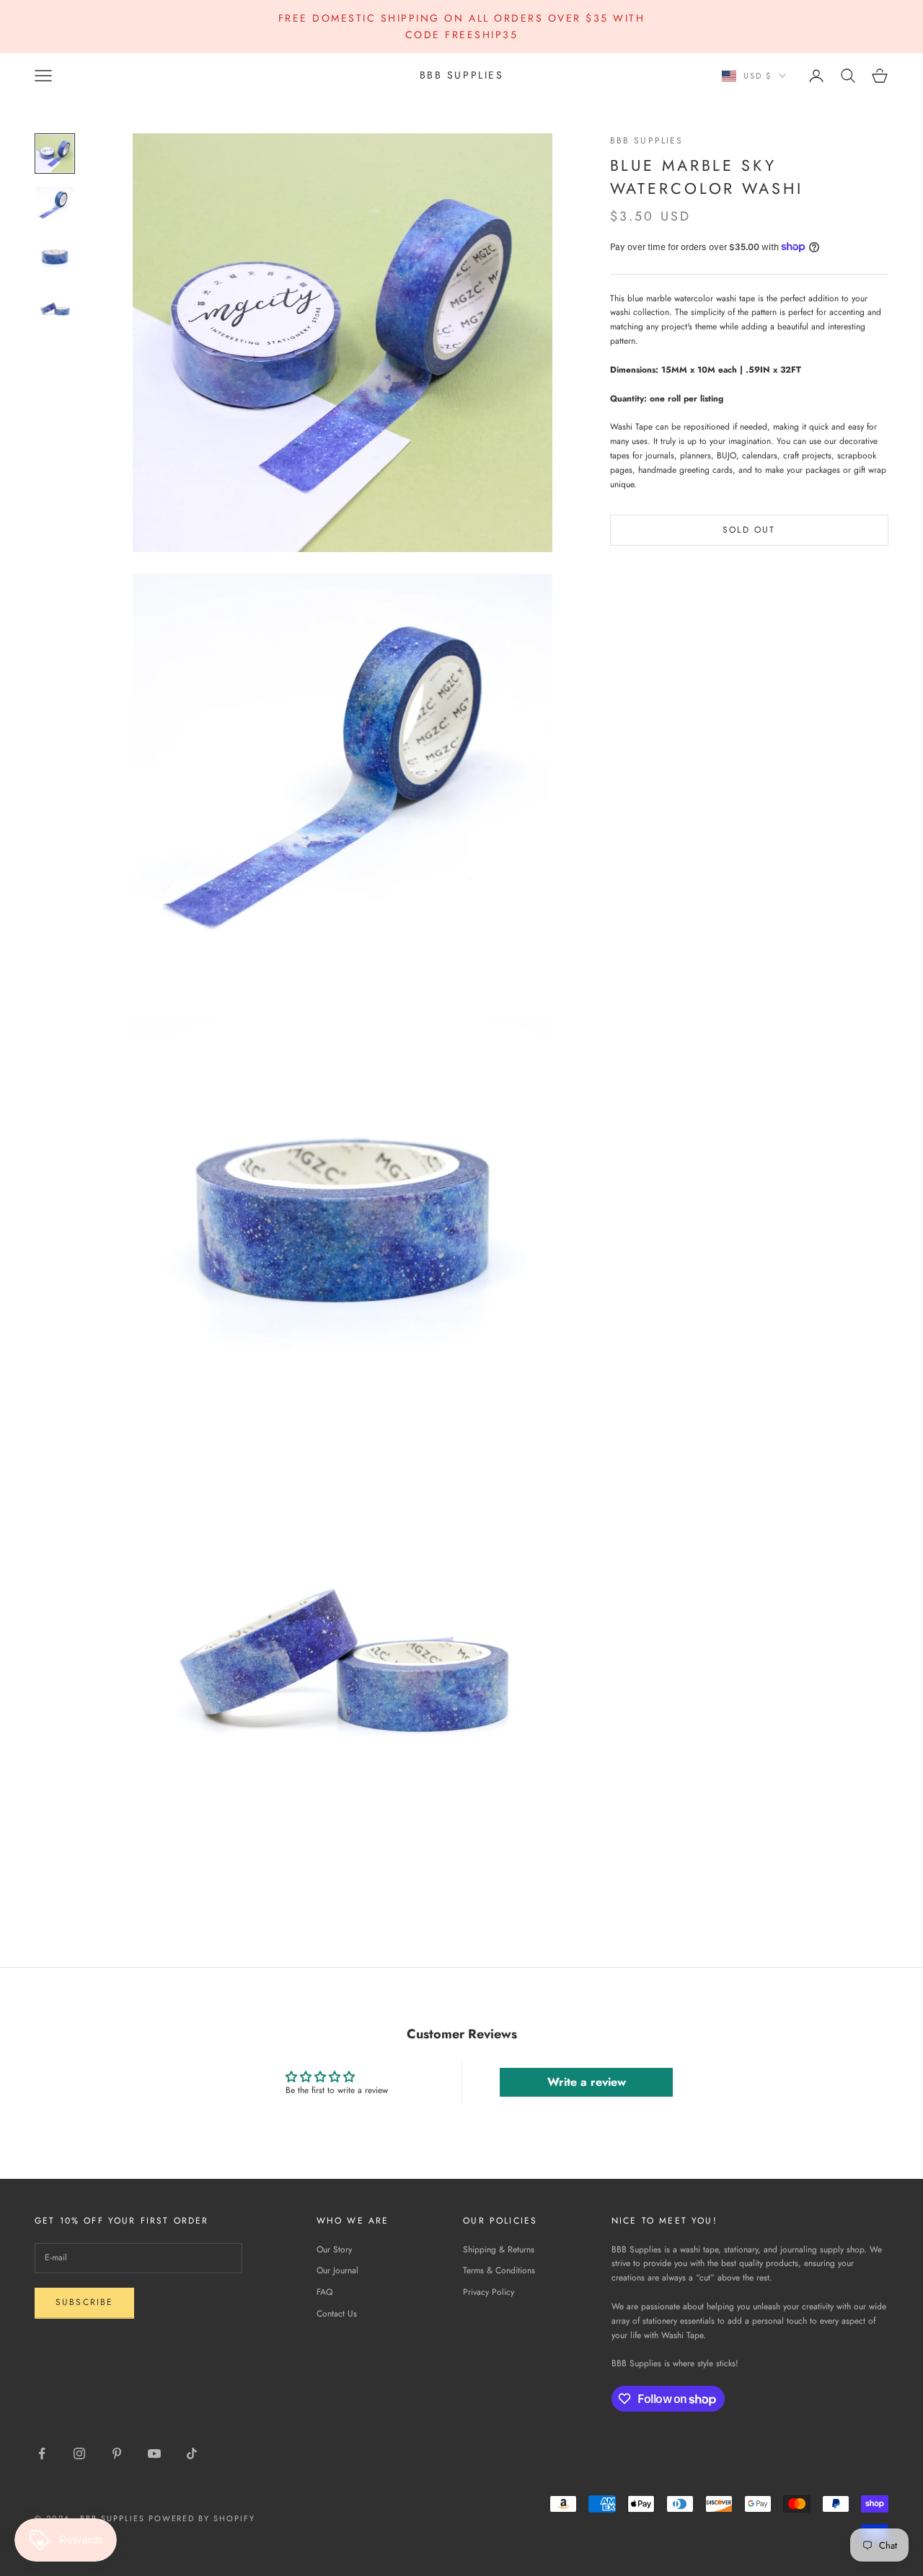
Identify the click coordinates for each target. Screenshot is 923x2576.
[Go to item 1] (55, 154)
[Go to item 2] (55, 205)
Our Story (334, 2249)
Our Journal (337, 2270)
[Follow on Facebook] (42, 2453)
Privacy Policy (489, 2292)
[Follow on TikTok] (192, 2453)
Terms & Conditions (499, 2270)
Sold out (749, 529)
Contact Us (337, 2314)
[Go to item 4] (55, 309)
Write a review (587, 2082)
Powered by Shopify (202, 2518)
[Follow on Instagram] (79, 2453)
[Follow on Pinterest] (117, 2453)
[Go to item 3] (55, 257)
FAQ (324, 2292)
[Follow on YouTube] (154, 2453)
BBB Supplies (647, 141)
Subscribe (84, 2302)
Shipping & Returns (499, 2249)
